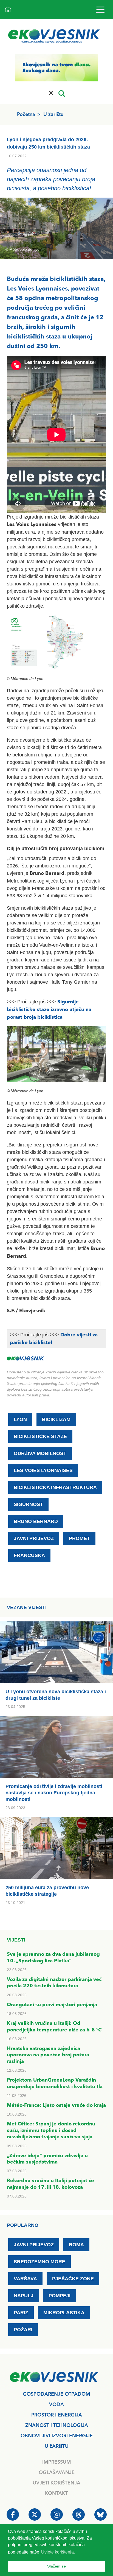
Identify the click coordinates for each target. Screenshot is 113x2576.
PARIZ (21, 2313)
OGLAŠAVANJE (57, 2473)
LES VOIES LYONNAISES (43, 1470)
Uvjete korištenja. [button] (58, 2552)
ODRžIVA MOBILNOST (40, 1453)
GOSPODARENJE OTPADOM (56, 2394)
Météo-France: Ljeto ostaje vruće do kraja (56, 2105)
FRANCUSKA (29, 1555)
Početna (26, 115)
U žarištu (53, 115)
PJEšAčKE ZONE (73, 2279)
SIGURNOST (28, 1504)
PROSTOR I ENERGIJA (57, 2415)
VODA (56, 2405)
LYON (20, 1419)
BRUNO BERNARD (36, 1521)
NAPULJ (24, 2296)
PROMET (79, 1538)
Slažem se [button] (56, 2566)
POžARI (23, 2330)
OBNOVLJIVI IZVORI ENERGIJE (57, 2436)
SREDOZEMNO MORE (39, 2262)
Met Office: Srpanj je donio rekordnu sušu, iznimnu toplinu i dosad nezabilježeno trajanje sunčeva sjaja (51, 2130)
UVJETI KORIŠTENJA (56, 2483)
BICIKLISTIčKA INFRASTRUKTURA (55, 1487)
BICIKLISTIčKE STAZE (40, 1436)
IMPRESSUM (57, 2462)
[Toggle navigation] (100, 9)
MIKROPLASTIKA (64, 2313)
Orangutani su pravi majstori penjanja (52, 2005)
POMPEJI (60, 2296)
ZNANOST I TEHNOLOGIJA (57, 2426)
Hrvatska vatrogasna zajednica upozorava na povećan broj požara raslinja (48, 2055)
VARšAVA (25, 2279)
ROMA (76, 2245)
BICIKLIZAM (56, 1419)
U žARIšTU (57, 2446)
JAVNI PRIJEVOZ (34, 1538)
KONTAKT (56, 2494)
